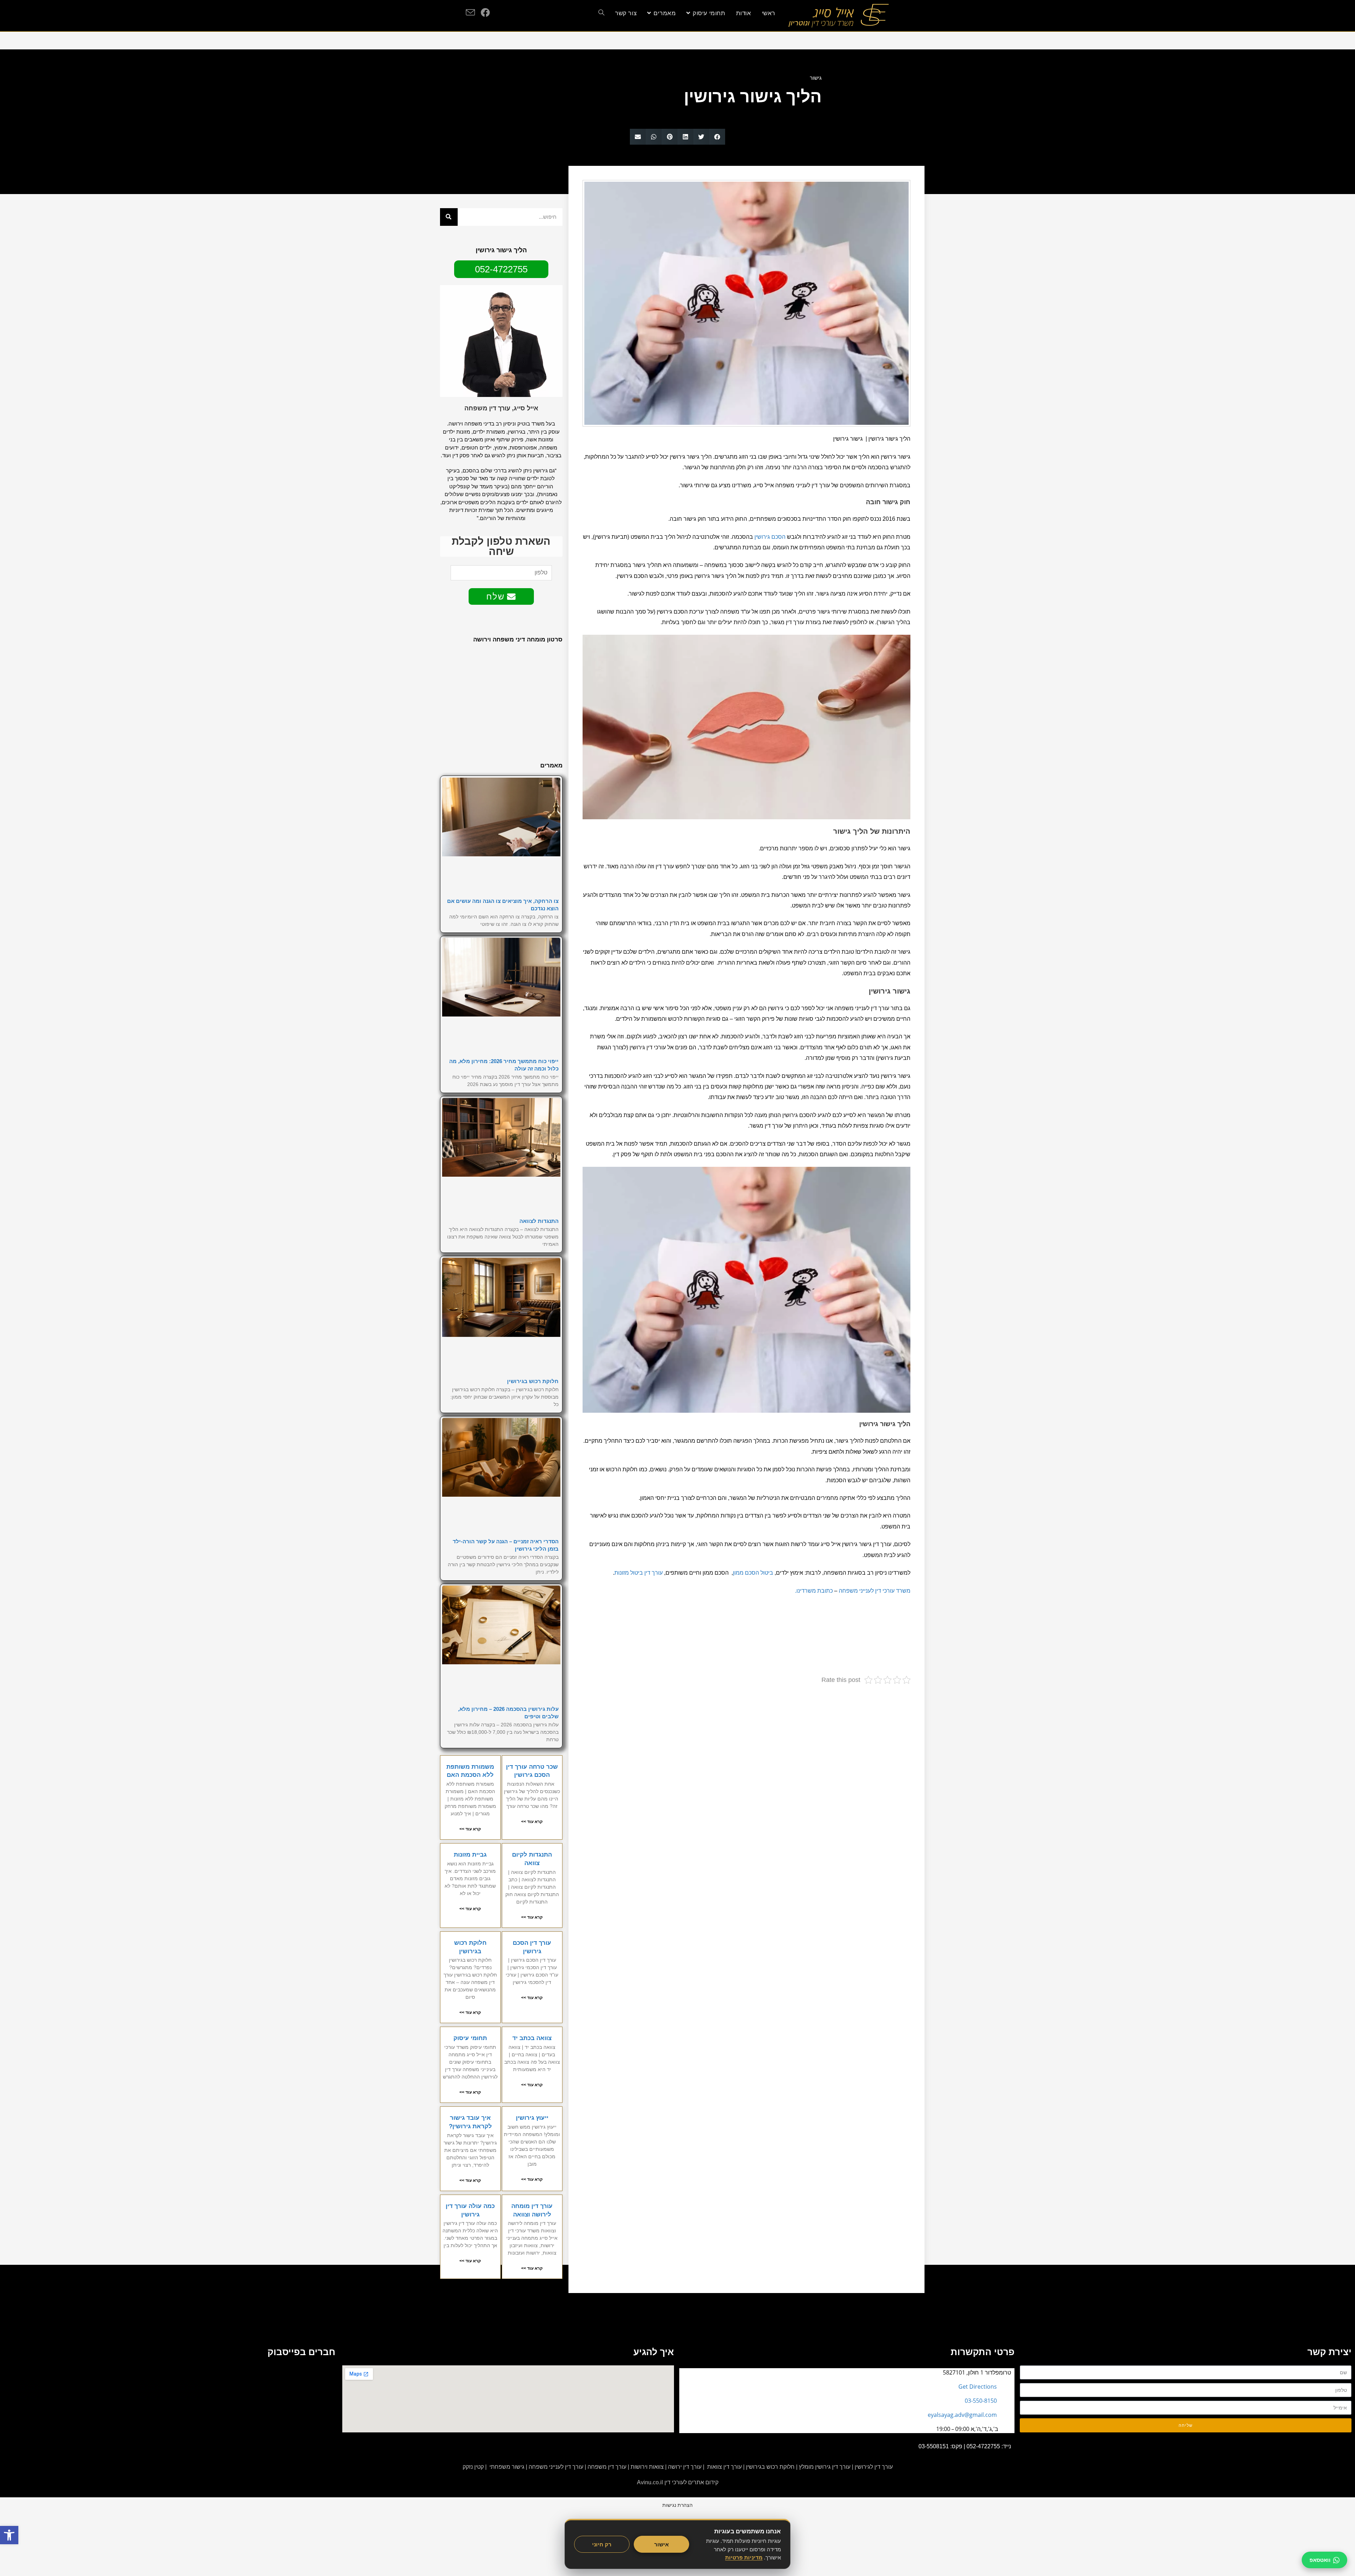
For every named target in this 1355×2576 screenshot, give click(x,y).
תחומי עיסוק (470, 2038)
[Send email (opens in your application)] (470, 13)
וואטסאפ (1320, 2560)
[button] (717, 137)
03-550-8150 (981, 2401)
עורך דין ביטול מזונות (639, 1573)
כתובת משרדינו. (814, 1591)
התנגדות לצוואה (539, 1221)
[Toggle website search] (601, 13)
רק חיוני (602, 2544)
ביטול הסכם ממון (753, 1573)
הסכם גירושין (770, 537)
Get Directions (978, 2387)
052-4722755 (983, 2446)
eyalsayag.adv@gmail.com (962, 2415)
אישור (661, 2544)
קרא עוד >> (532, 1822)
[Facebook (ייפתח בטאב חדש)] (485, 12)
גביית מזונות (470, 1855)
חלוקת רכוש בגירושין (533, 1381)
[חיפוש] (449, 217)
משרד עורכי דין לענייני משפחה (875, 1591)
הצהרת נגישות (677, 2505)
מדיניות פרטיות (744, 2557)
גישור (816, 78)
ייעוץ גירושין (532, 2118)
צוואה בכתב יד (532, 2038)
